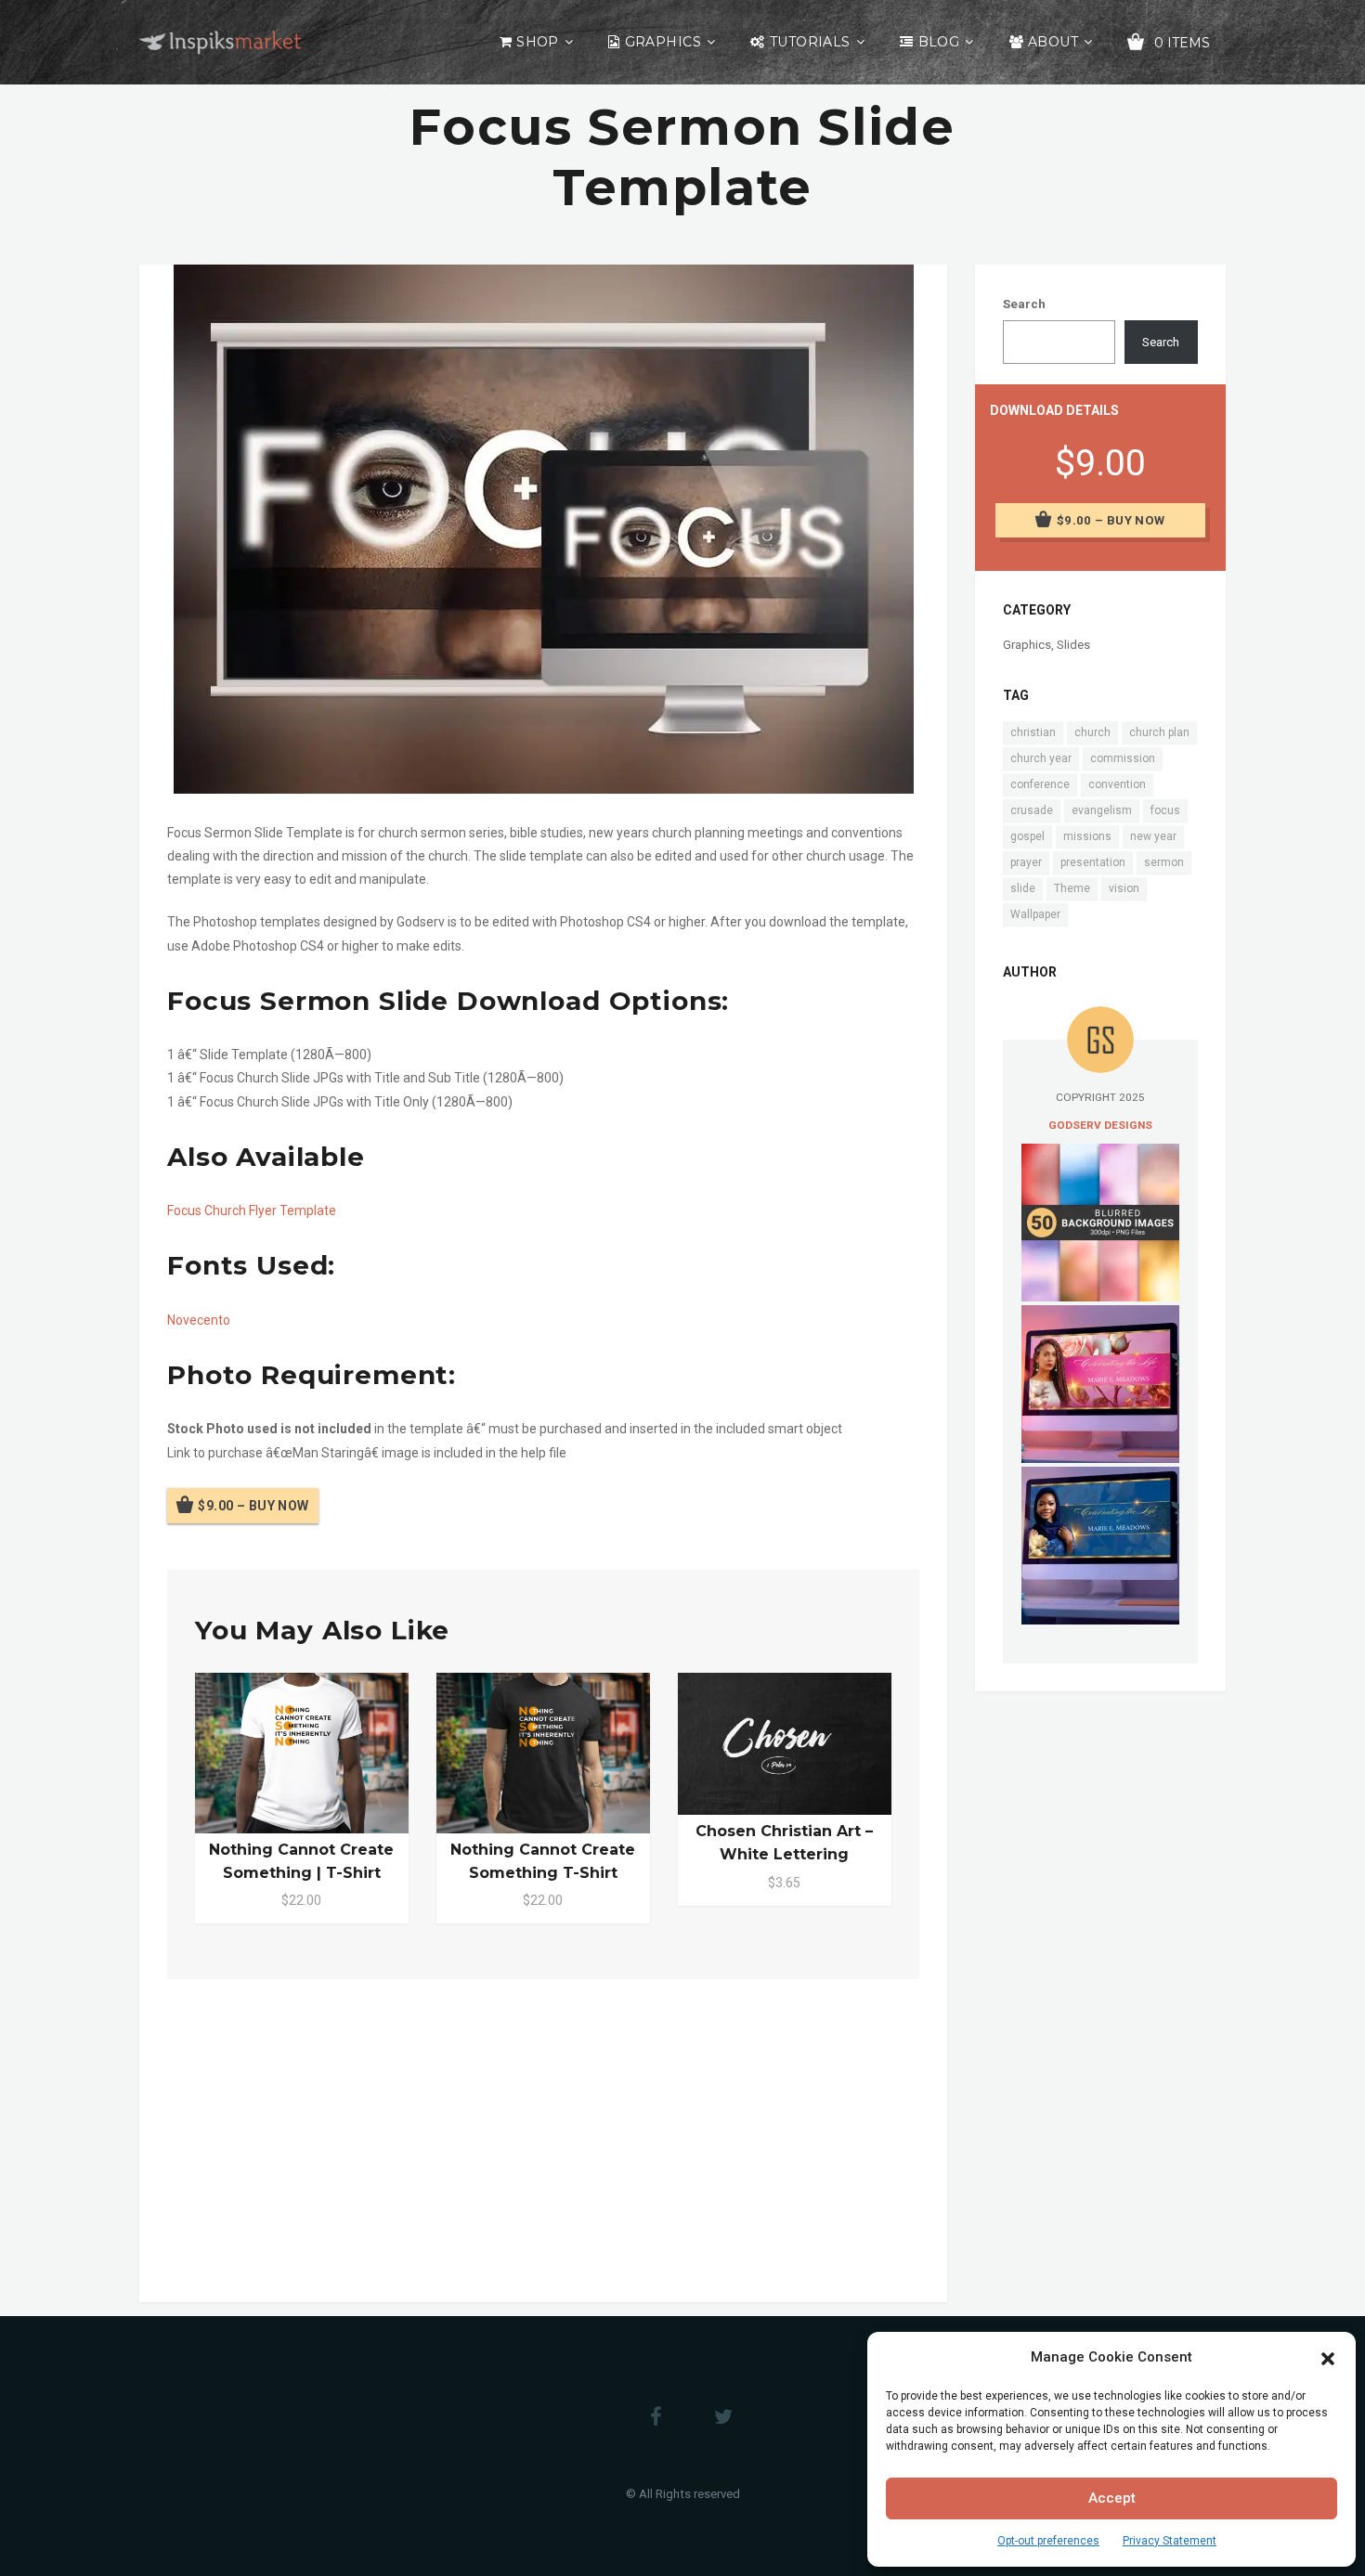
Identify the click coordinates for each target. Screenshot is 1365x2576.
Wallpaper (1035, 914)
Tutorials (810, 42)
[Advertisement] (543, 2137)
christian (1033, 732)
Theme (1072, 888)
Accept (1112, 2498)
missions (1087, 836)
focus (1165, 810)
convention (1117, 784)
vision (1124, 888)
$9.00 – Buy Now (253, 1506)
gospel (1027, 836)
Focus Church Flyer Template (252, 1210)
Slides (1073, 645)
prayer (1026, 862)
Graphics (663, 42)
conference (1040, 784)
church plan (1159, 732)
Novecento (199, 1320)
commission (1123, 758)
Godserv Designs (1100, 1125)
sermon (1164, 862)
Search (1024, 304)
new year (1153, 836)
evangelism (1102, 810)
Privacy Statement (1170, 2541)
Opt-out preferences (1048, 2541)
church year (1041, 758)
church (1092, 732)
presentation (1093, 862)
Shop (538, 42)
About (1053, 42)
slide (1023, 888)
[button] (1328, 2357)
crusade (1032, 810)
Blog (939, 42)
